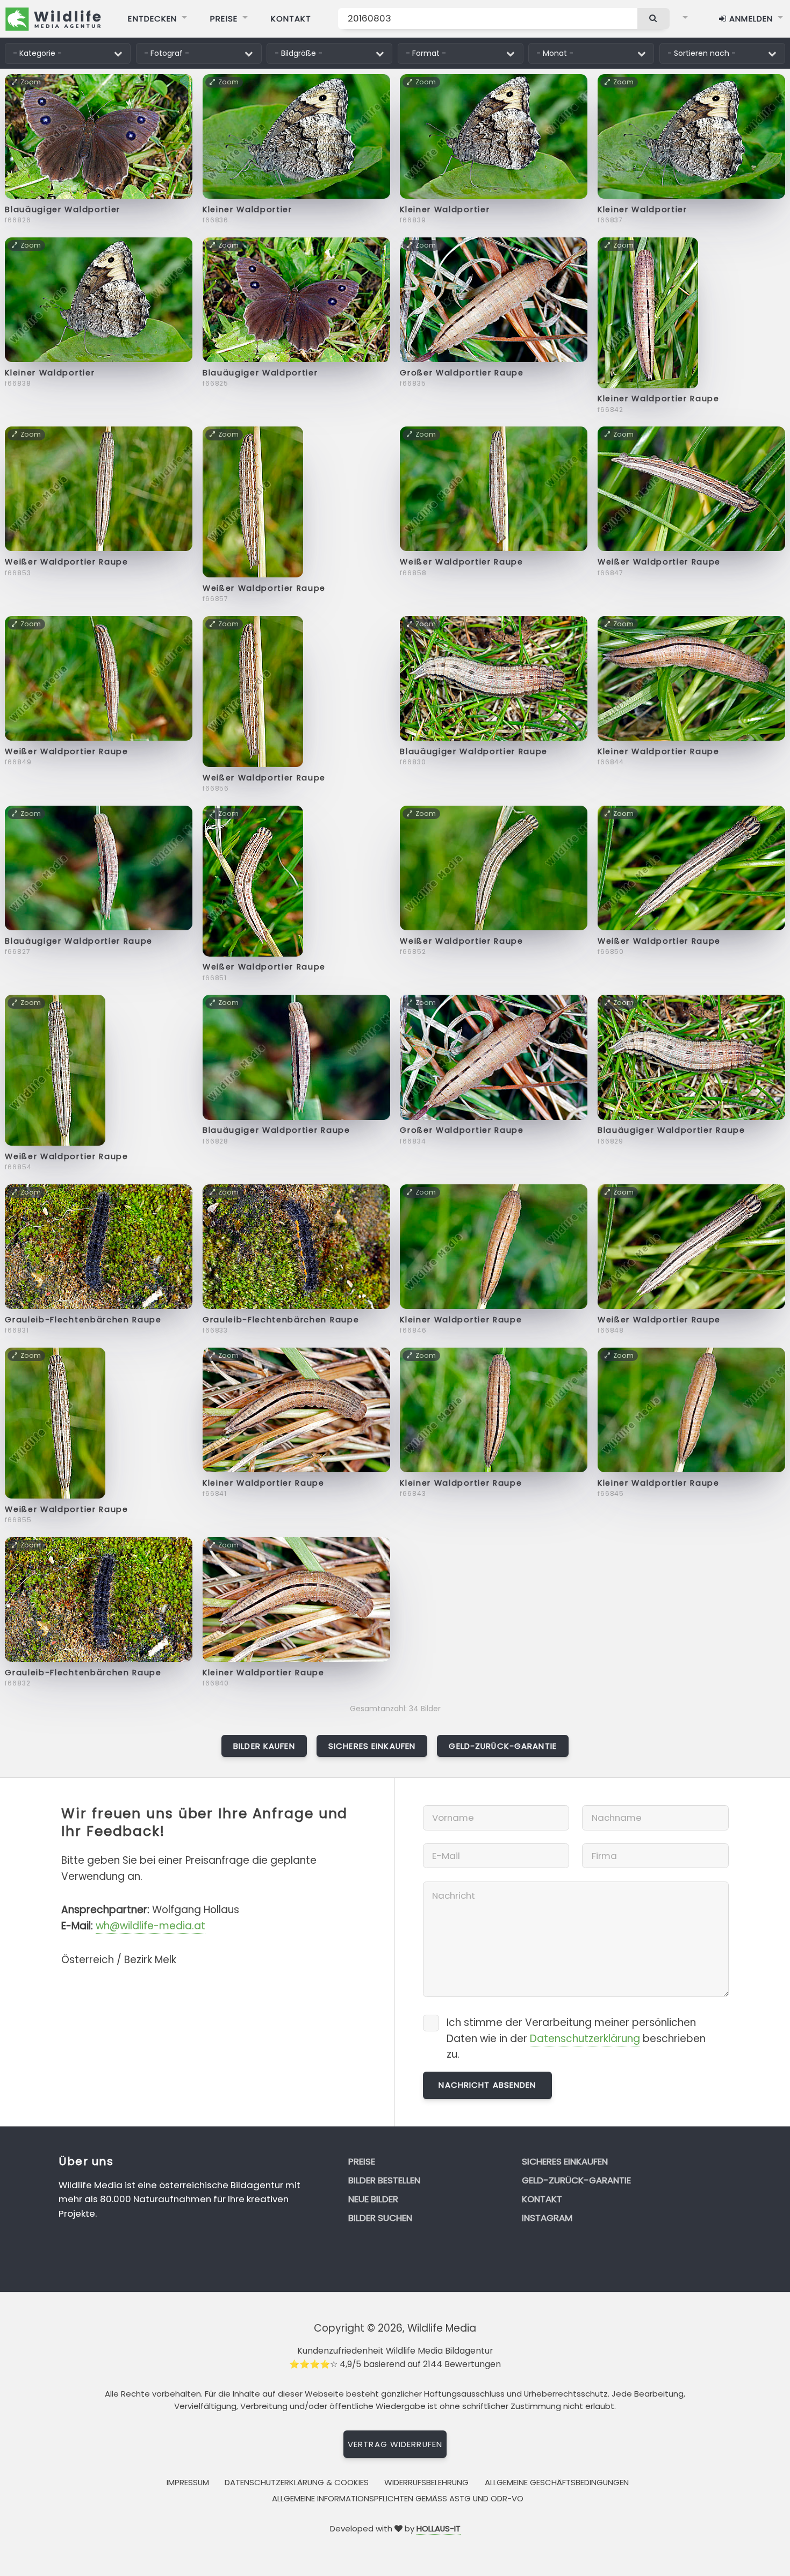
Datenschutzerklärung (585, 2039)
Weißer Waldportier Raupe (66, 562)
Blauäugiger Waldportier (63, 209)
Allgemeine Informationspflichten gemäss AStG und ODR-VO (398, 2498)
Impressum (188, 2482)
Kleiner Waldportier (247, 209)
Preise (224, 19)
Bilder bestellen (384, 2180)
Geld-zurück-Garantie (502, 1746)
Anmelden (750, 19)
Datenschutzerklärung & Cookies (297, 2482)
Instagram (547, 2218)
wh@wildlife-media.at (150, 1926)
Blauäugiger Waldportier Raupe (474, 751)
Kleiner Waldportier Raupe (659, 399)
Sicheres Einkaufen (372, 1746)
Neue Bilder (373, 2199)
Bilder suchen (380, 2218)
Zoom (31, 82)
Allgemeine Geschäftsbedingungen (557, 2482)
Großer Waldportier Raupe (462, 373)
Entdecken (152, 19)
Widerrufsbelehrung (426, 2482)
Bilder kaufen (264, 1746)
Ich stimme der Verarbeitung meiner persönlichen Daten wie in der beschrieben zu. (576, 2039)
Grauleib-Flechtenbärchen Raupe (83, 1320)
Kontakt (291, 19)
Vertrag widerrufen (395, 2444)
